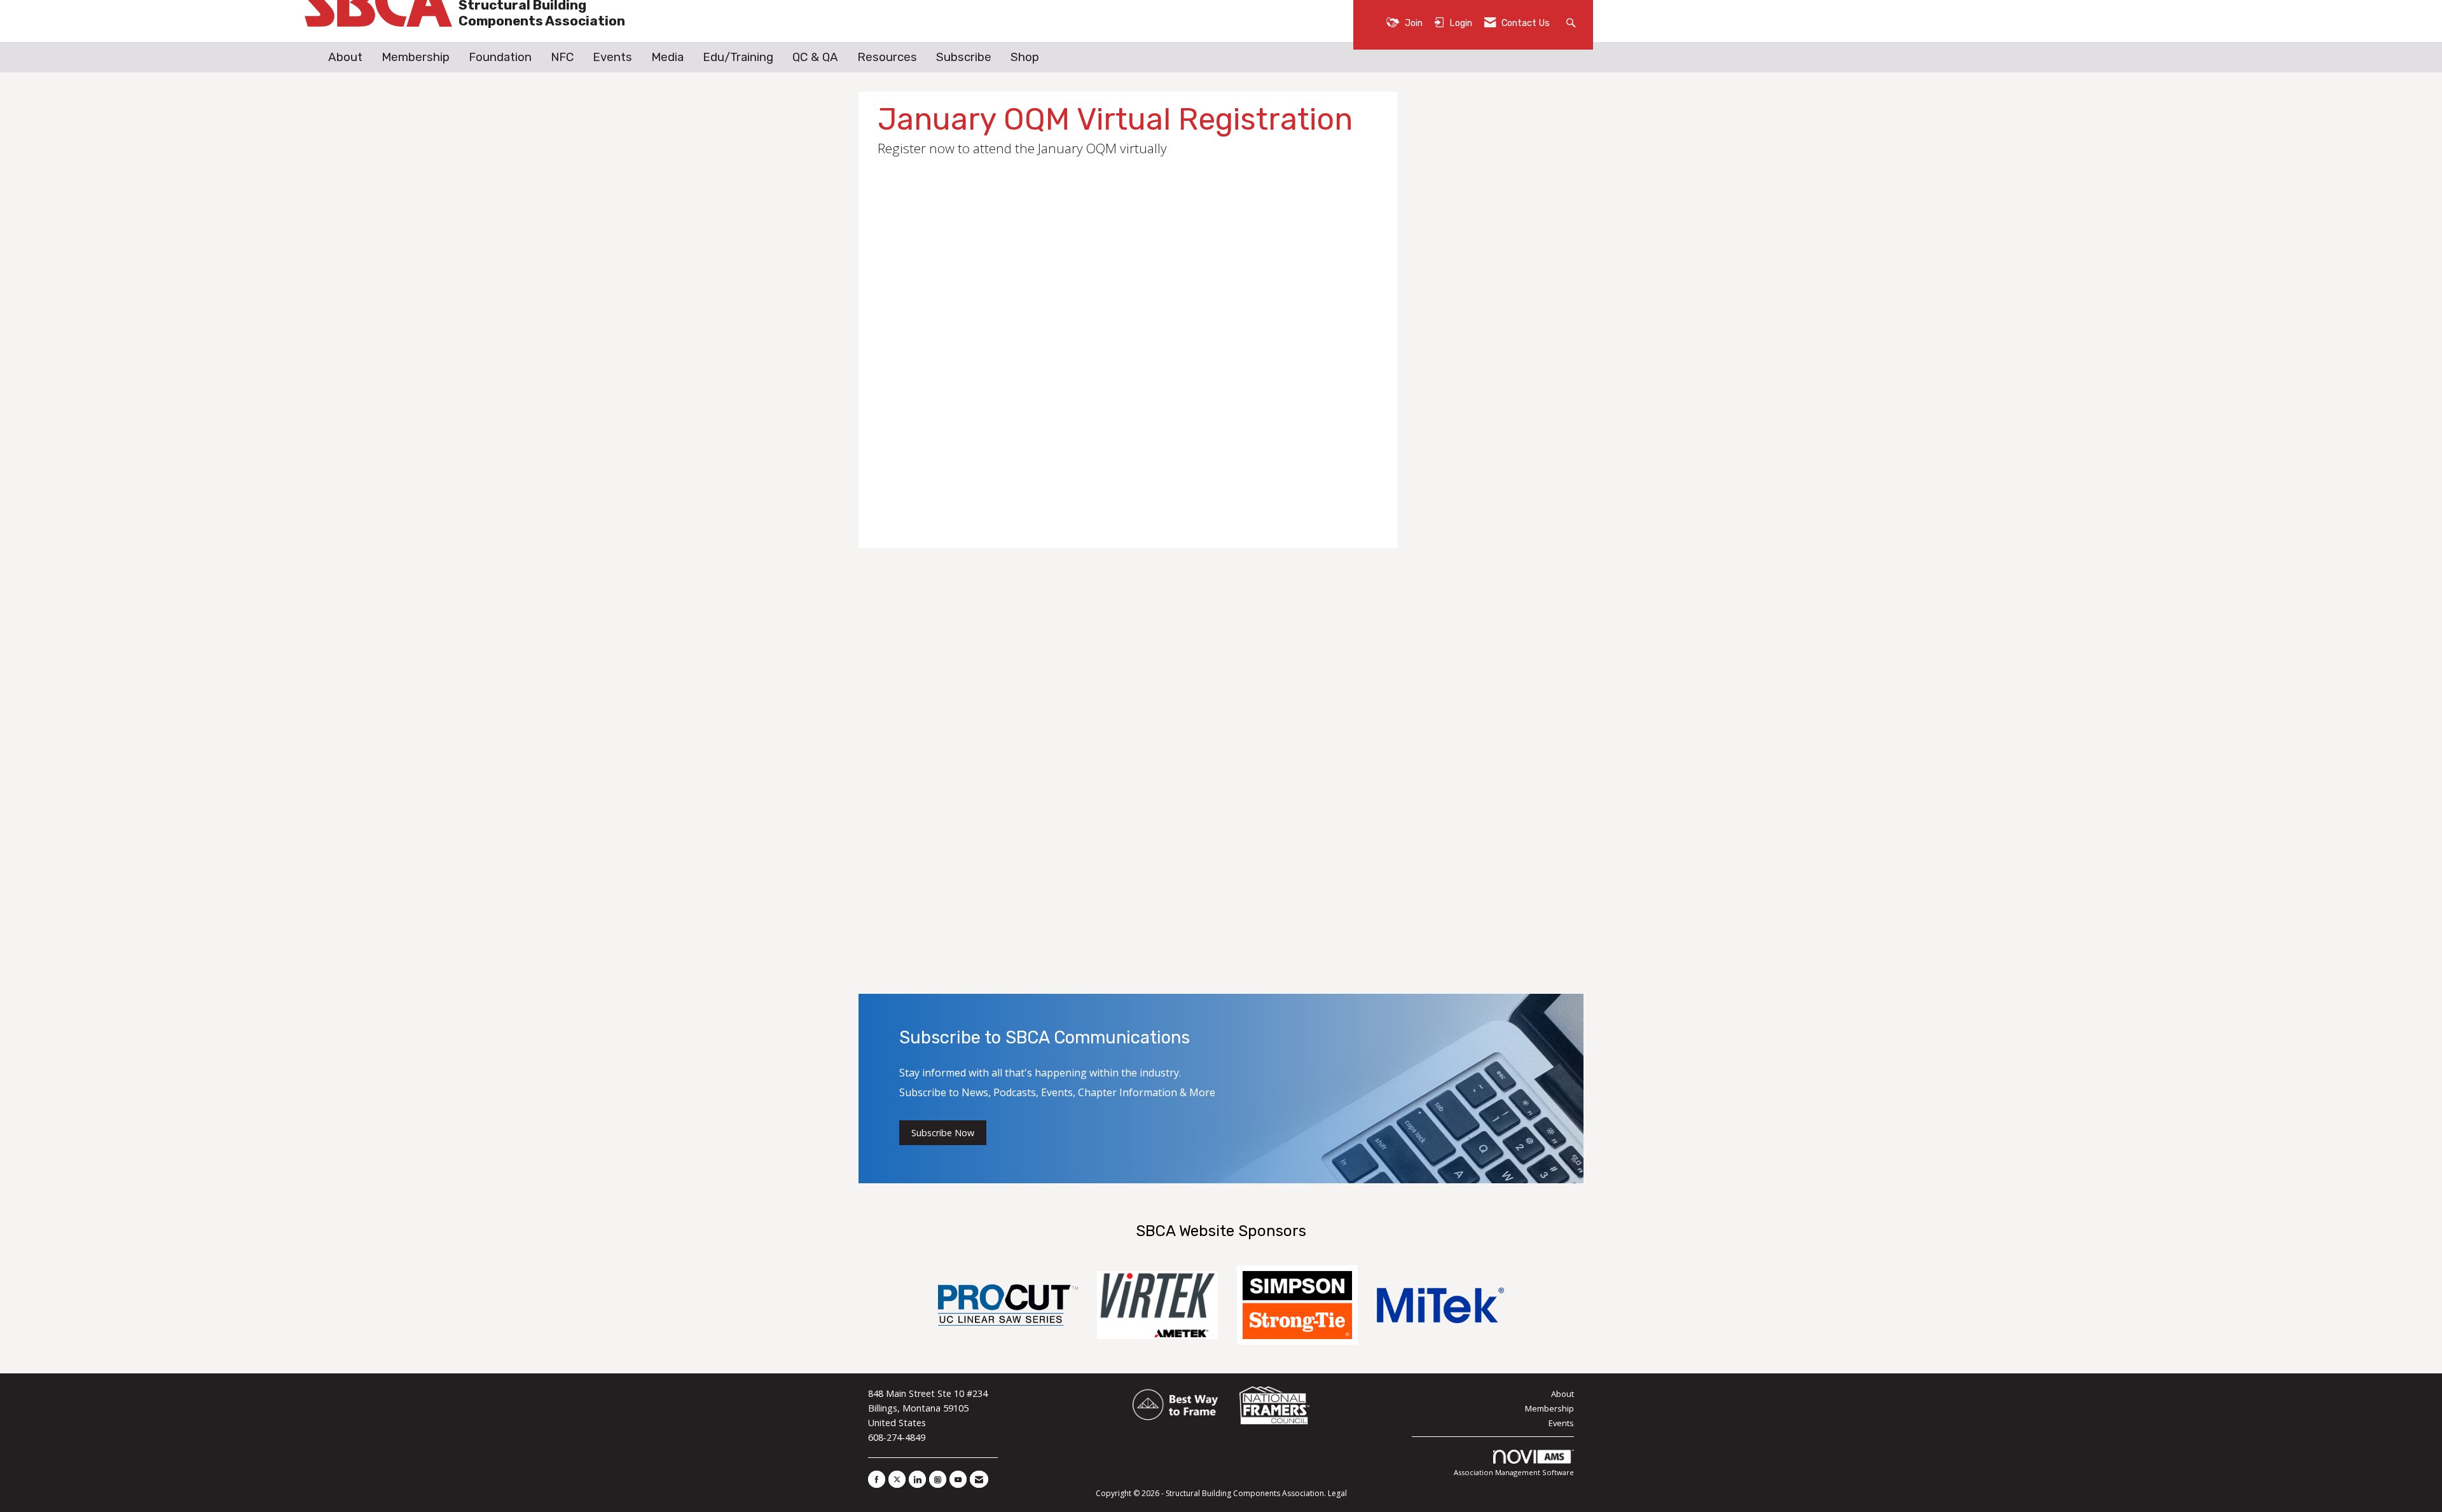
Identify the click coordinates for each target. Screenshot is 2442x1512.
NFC (562, 57)
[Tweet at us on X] (897, 1479)
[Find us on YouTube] (958, 1479)
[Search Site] (1572, 22)
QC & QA (815, 57)
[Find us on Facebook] (877, 1479)
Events (612, 57)
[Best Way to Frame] (1176, 1406)
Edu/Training (738, 57)
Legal (1337, 1493)
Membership (416, 57)
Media (667, 57)
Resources (887, 57)
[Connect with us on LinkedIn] (917, 1479)
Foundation (500, 57)
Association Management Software (1514, 1472)
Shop (1025, 57)
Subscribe (964, 57)
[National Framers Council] (1274, 1406)
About (345, 57)
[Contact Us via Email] (979, 1479)
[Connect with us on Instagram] (938, 1479)
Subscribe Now (943, 1133)
